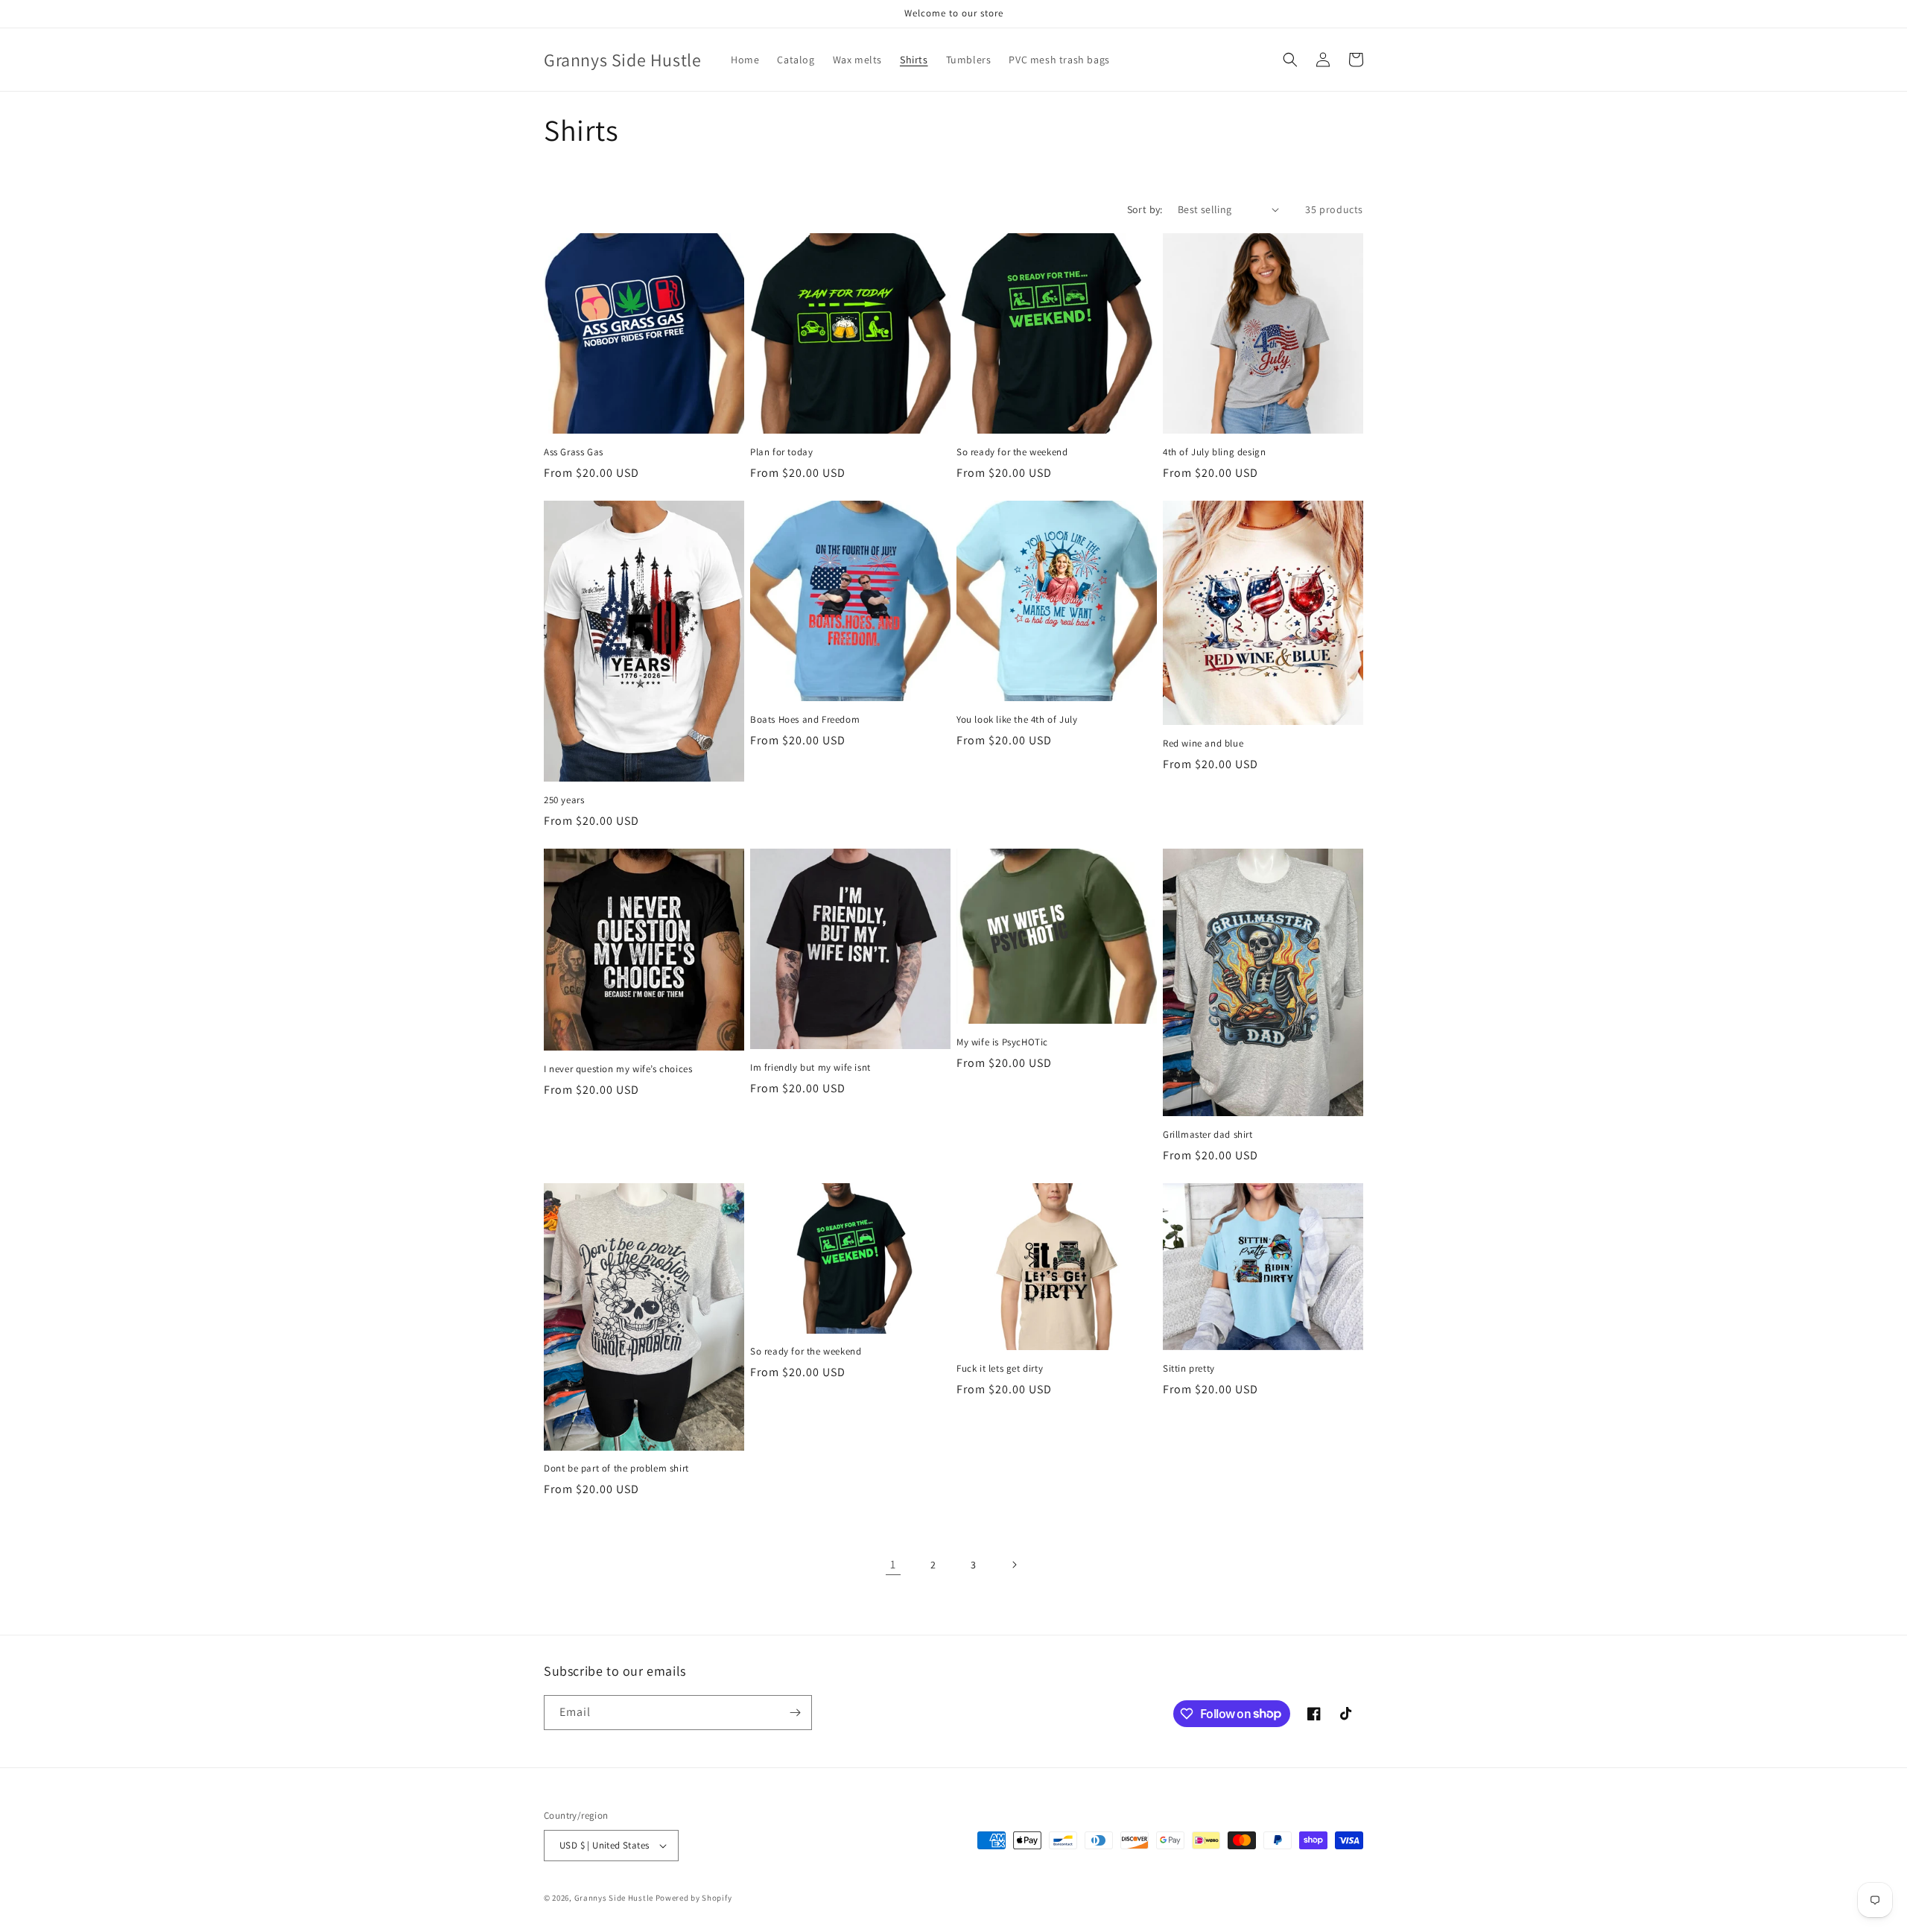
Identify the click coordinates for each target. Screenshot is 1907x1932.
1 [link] (893, 1564)
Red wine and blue (1203, 744)
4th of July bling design (1214, 452)
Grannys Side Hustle (614, 1898)
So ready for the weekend (1012, 452)
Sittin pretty (1189, 1369)
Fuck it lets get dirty (1000, 1369)
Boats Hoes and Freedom (805, 720)
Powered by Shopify (694, 1898)
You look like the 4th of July (1017, 720)
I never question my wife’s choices (618, 1069)
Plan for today (781, 452)
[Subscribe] (795, 1713)
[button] (1290, 60)
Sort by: (1145, 209)
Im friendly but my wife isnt (810, 1068)
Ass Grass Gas (574, 452)
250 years (564, 800)
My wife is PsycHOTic (1002, 1042)
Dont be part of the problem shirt (616, 1469)
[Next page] (1014, 1565)
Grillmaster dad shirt (1208, 1135)
